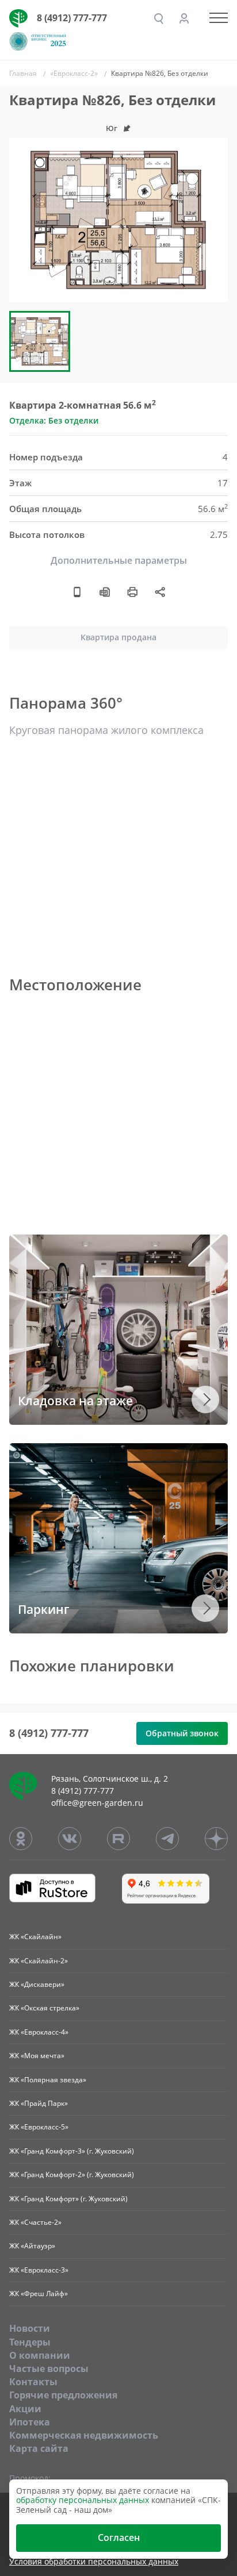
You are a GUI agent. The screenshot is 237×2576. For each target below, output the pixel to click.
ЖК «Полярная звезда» (48, 2080)
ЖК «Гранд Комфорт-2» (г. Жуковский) (72, 2175)
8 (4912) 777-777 (72, 18)
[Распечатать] (132, 592)
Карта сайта (39, 2448)
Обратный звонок (182, 1733)
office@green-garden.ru (97, 1803)
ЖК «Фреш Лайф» (39, 2294)
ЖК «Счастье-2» (35, 2222)
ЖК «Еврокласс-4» (39, 2032)
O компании (40, 2355)
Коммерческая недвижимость (84, 2435)
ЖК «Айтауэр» (32, 2246)
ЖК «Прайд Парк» (39, 2103)
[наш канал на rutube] (118, 1839)
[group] (118, 220)
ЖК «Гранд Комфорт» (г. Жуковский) (68, 2199)
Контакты (33, 2382)
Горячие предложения (63, 2395)
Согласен (119, 2537)
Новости (30, 2328)
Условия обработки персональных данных (94, 2562)
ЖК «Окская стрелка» (44, 2008)
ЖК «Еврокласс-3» (39, 2270)
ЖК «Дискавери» (37, 1984)
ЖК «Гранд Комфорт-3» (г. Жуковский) (72, 2151)
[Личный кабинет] (184, 18)
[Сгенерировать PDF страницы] (105, 592)
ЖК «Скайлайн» (35, 1937)
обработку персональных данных (83, 2500)
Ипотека (30, 2422)
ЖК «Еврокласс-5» (39, 2127)
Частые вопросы (49, 2369)
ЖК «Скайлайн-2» (39, 1961)
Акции (25, 2409)
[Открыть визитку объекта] (77, 592)
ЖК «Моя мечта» (37, 2056)
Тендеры (30, 2342)
